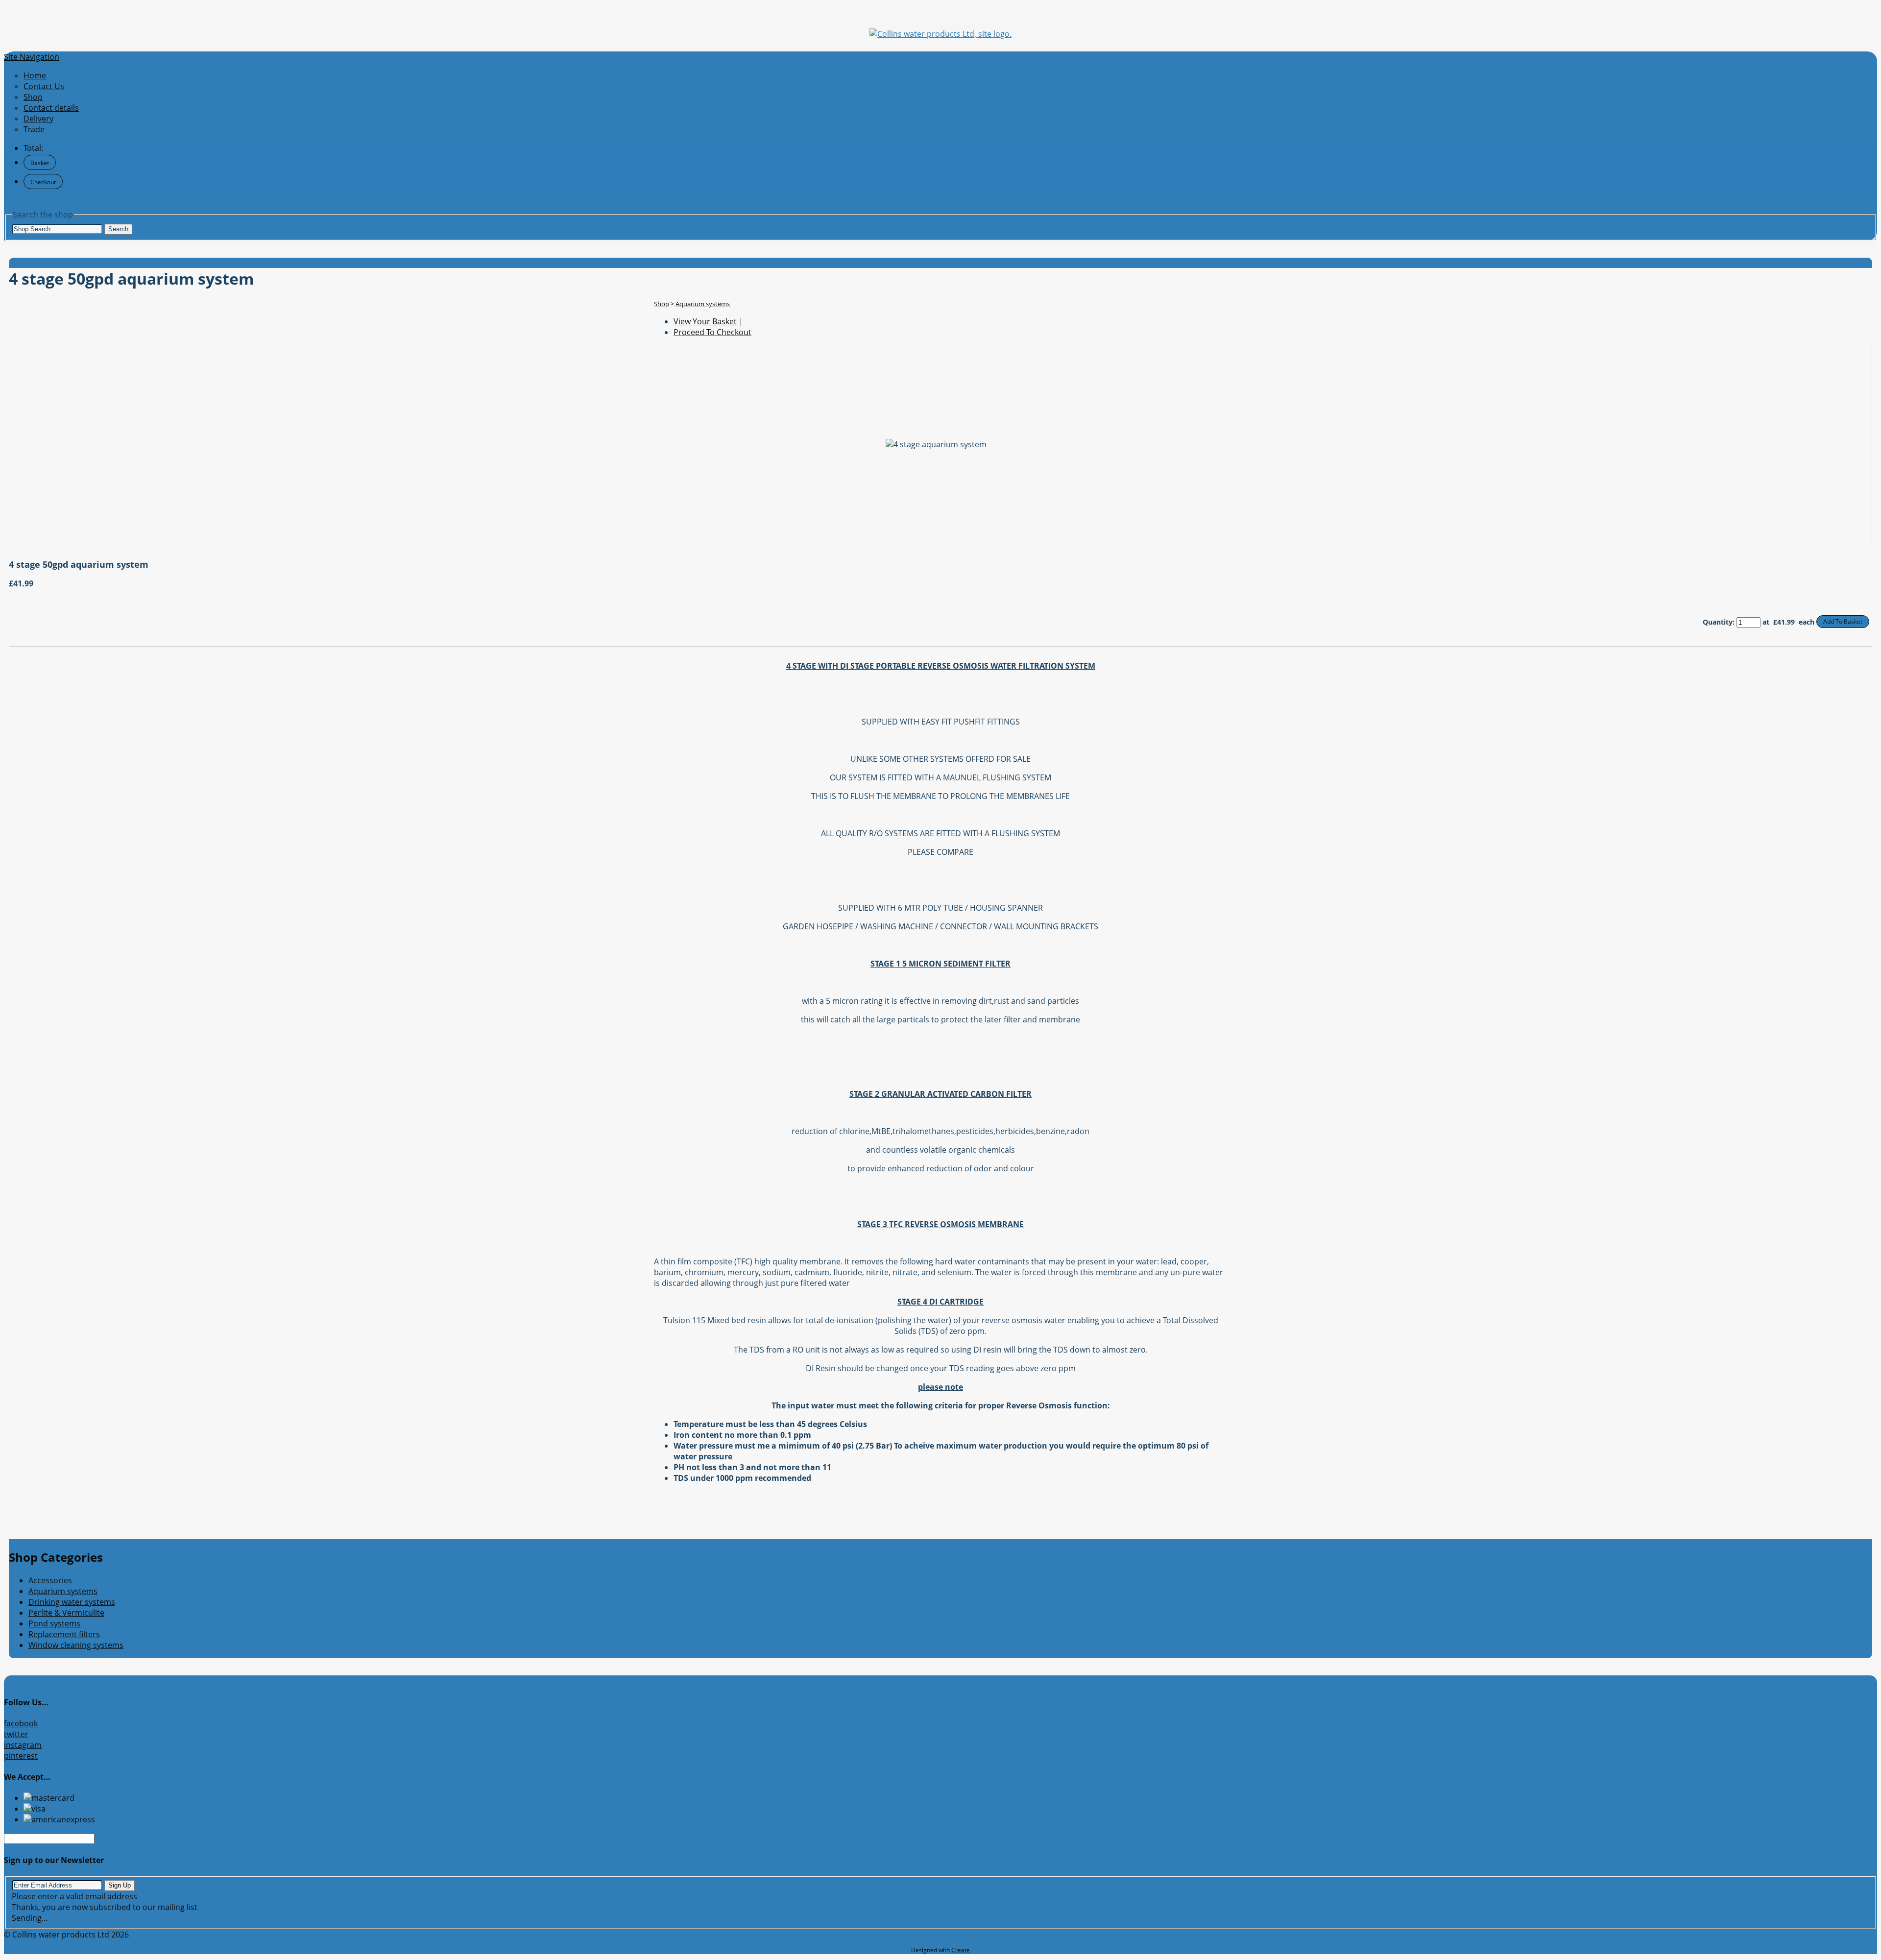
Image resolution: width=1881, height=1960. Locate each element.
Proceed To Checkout (712, 332)
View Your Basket (705, 321)
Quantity (1718, 622)
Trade (34, 129)
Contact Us (44, 86)
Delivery (38, 119)
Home (35, 75)
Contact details (51, 108)
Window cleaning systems (76, 1645)
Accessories (50, 1580)
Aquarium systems (703, 304)
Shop (33, 97)
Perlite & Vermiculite (66, 1613)
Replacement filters (64, 1634)
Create (961, 1950)
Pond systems (54, 1623)
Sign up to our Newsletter (54, 1860)
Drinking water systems (72, 1602)
